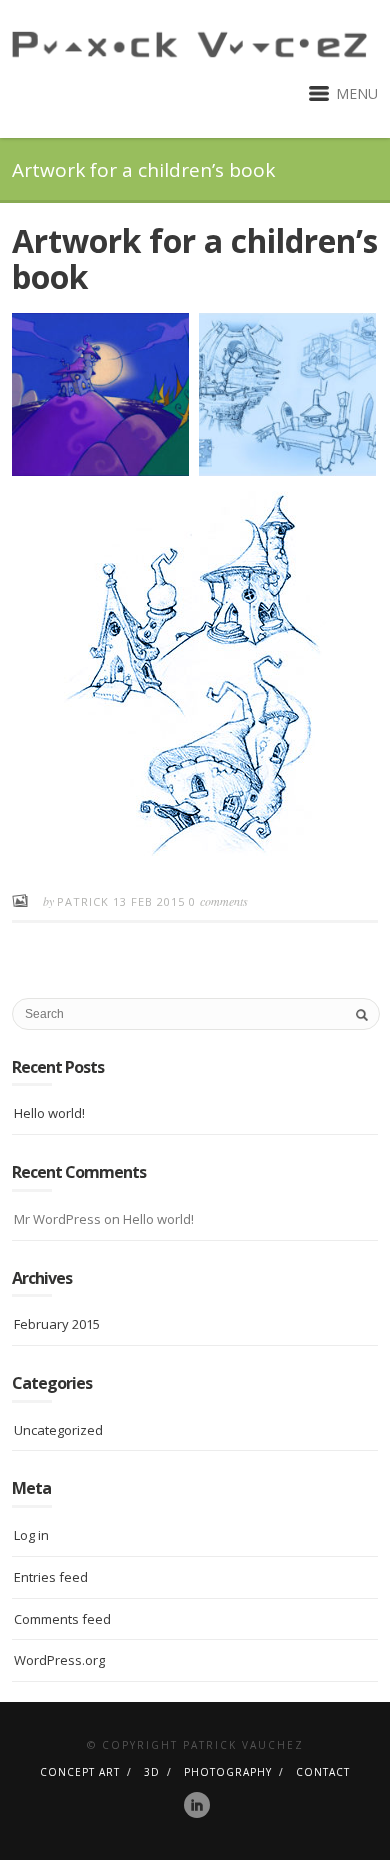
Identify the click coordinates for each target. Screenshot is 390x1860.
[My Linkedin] (197, 1805)
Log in (31, 1535)
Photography (228, 1772)
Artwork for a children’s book (195, 258)
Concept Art (80, 1772)
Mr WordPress (57, 1219)
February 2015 (57, 1324)
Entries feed (51, 1577)
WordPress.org (59, 1660)
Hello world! (49, 1113)
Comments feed (62, 1619)
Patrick (85, 901)
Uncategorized (58, 1430)
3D (152, 1772)
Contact (323, 1772)
